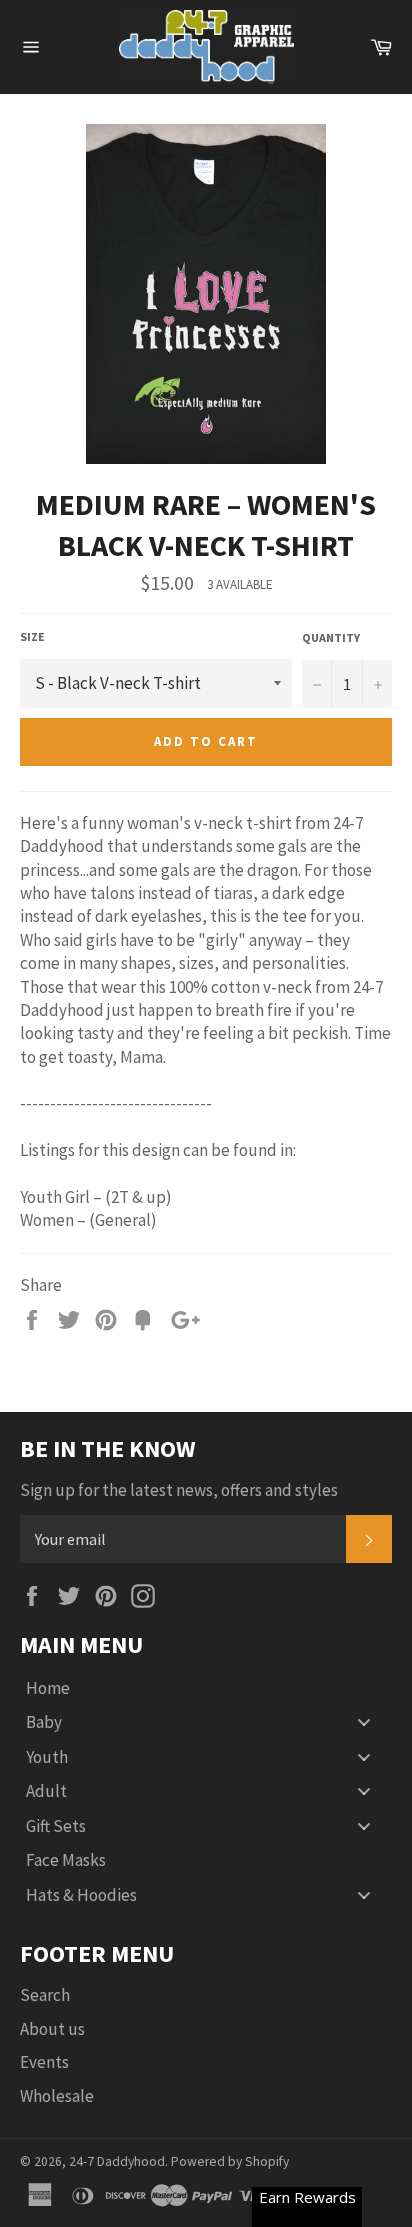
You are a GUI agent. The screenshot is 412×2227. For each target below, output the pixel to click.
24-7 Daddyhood (117, 2161)
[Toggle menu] (364, 1722)
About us (52, 2029)
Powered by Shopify (230, 2161)
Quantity (331, 637)
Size (32, 636)
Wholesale (57, 2096)
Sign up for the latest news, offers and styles (179, 1490)
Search (45, 1995)
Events (44, 2062)
